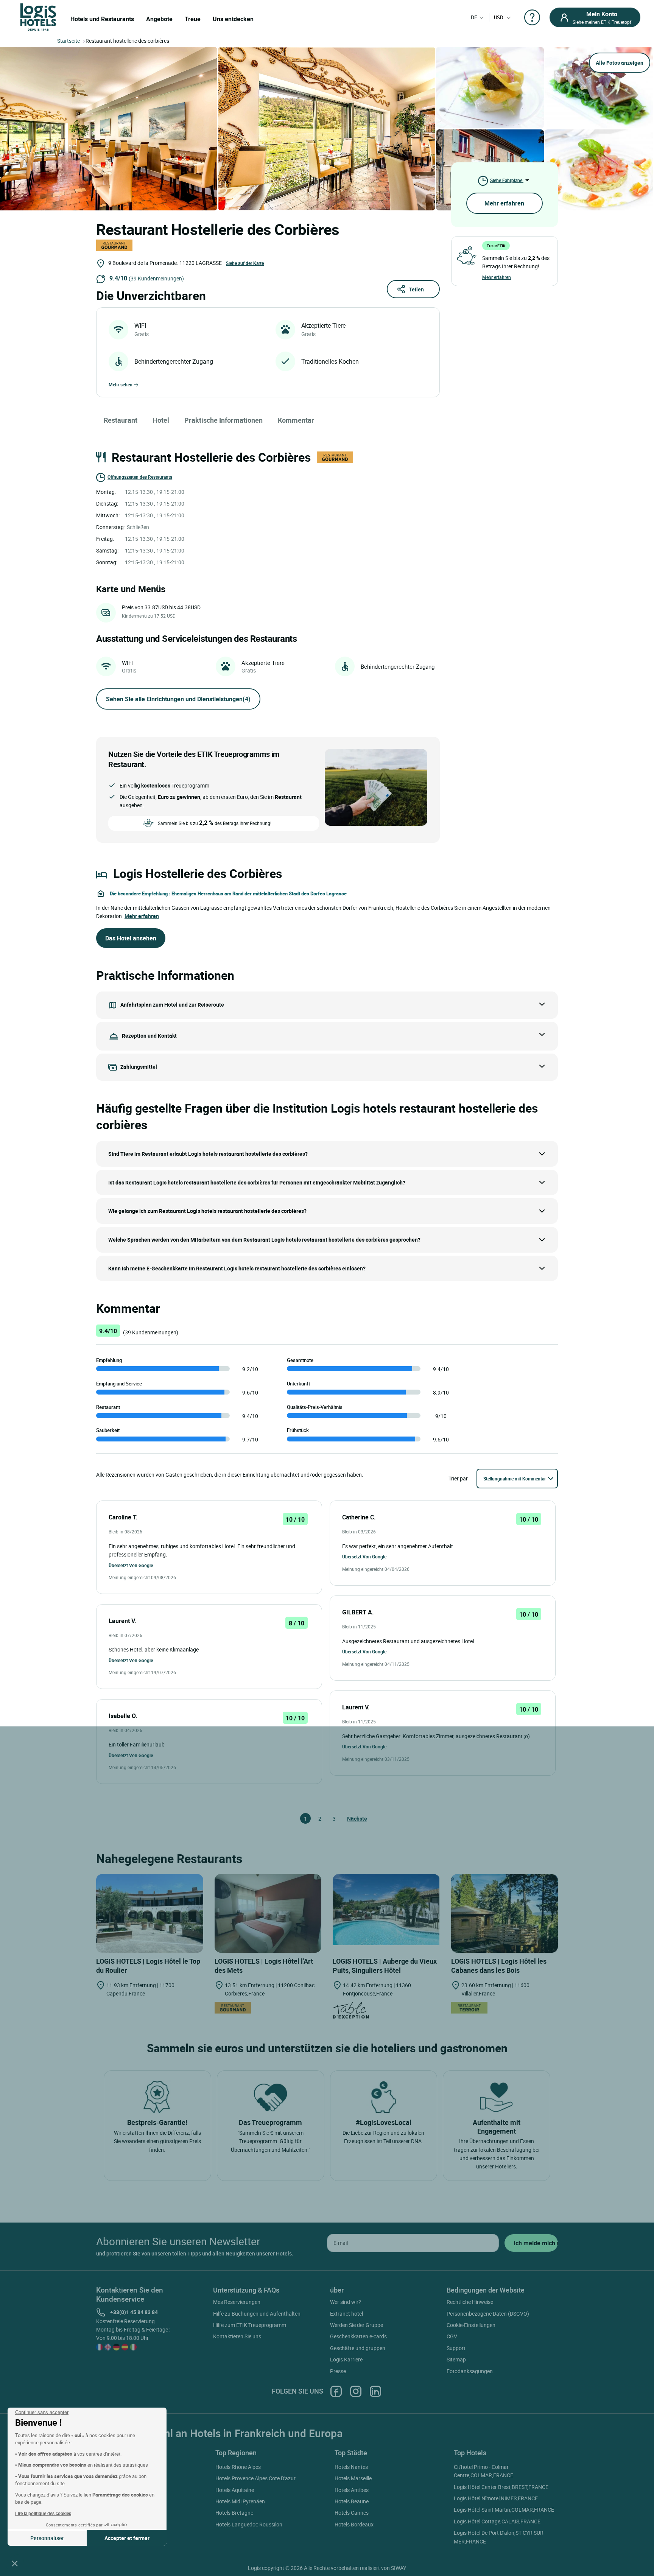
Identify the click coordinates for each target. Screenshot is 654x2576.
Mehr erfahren (504, 203)
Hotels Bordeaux (354, 2524)
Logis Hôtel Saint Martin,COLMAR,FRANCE (504, 2510)
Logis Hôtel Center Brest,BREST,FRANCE (501, 2487)
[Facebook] (336, 2391)
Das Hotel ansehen (131, 938)
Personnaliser (47, 2538)
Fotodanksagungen (470, 2371)
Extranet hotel (346, 2314)
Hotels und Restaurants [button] (102, 19)
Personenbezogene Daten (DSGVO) (488, 2314)
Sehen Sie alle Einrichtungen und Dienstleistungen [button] (178, 699)
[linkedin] (375, 2391)
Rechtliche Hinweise (470, 2302)
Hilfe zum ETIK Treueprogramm (250, 2325)
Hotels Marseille (353, 2478)
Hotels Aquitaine (235, 2490)
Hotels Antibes (352, 2490)
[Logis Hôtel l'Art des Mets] (268, 1913)
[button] (15, 2563)
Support (456, 2348)
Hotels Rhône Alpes (238, 2467)
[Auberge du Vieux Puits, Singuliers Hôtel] (386, 1909)
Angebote (159, 19)
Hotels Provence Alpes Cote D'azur (255, 2478)
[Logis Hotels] (38, 16)
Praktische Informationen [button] (223, 420)
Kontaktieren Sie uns (237, 2336)
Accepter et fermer (127, 2538)
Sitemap (456, 2359)
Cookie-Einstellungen (471, 2325)
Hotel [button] (161, 420)
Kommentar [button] (296, 420)
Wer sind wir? (346, 2302)
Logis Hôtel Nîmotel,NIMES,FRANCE (496, 2498)
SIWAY (399, 2568)
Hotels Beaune (352, 2501)
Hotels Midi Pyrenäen (240, 2501)
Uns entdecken (233, 19)
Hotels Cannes (352, 2513)
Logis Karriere (346, 2359)
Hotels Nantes (351, 2467)
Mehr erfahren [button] (142, 916)
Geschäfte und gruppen (358, 2348)
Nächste (350, 1819)
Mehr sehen (121, 384)
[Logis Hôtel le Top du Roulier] (150, 1913)
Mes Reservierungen (237, 2302)
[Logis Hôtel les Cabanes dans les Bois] (505, 1913)
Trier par (458, 1478)
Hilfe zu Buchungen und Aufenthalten (257, 2314)
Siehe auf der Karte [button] (245, 263)
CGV (452, 2336)
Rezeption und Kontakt (149, 1035)
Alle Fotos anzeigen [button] (620, 63)
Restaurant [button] (121, 420)
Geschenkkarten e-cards (358, 2336)
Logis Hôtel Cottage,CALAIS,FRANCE (497, 2521)
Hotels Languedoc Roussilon (249, 2524)
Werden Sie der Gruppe (357, 2325)
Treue (193, 19)
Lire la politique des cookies (43, 2513)
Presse (338, 2371)
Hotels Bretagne (234, 2513)
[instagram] (356, 2391)
